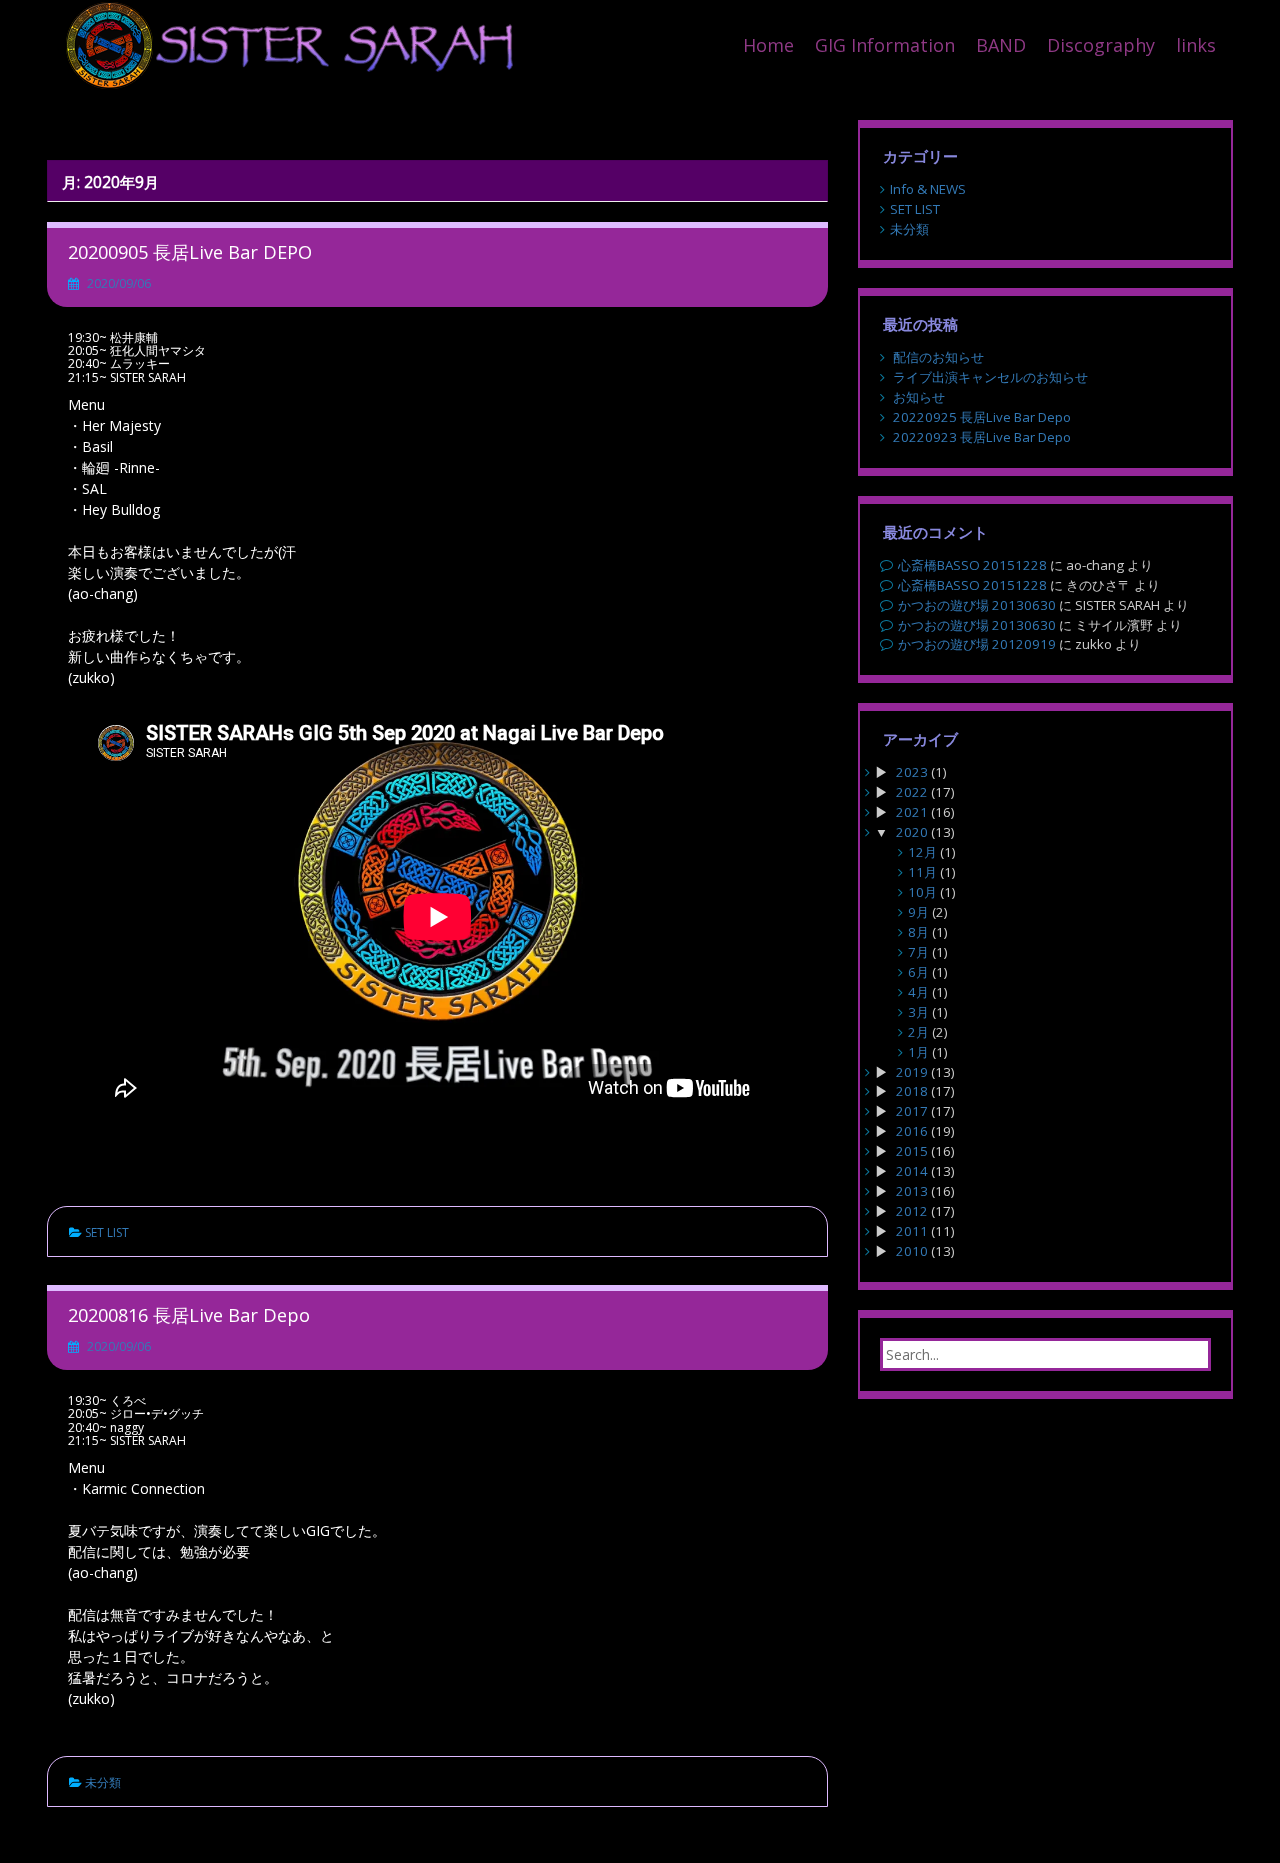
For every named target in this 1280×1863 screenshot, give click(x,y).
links (1196, 45)
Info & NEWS (928, 189)
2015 (912, 1151)
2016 (912, 1131)
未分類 (103, 1782)
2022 (912, 792)
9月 (918, 912)
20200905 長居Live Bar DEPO (190, 252)
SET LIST (107, 1232)
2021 (912, 812)
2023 (912, 772)
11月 (922, 872)
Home (768, 45)
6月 (918, 972)
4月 (918, 992)
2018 (912, 1091)
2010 (912, 1251)
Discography (1101, 45)
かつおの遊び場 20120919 (977, 644)
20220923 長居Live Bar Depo (982, 437)
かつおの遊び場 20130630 (977, 605)
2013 (912, 1191)
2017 (912, 1111)
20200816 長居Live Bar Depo (189, 1315)
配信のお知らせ (938, 357)
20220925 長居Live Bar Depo (982, 417)
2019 (912, 1072)
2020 (912, 832)
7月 (918, 952)
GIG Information (885, 45)
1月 (918, 1052)
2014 (912, 1171)
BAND (1001, 45)
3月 (918, 1012)
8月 (918, 932)
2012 (912, 1211)
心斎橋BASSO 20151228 (972, 565)
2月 (918, 1032)
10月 (922, 892)
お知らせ (919, 397)
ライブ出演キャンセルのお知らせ (990, 377)
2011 (912, 1231)
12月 (922, 852)
